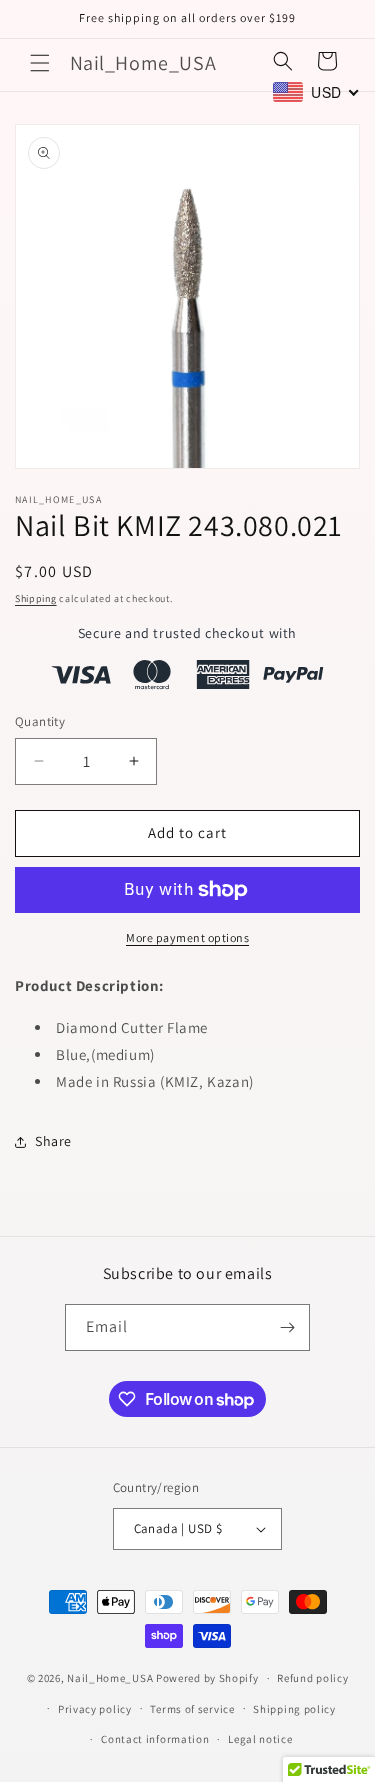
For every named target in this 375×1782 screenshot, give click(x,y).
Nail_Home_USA (110, 1678)
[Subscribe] (287, 1327)
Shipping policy (294, 1709)
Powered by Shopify (207, 1678)
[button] (40, 63)
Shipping (36, 598)
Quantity (40, 721)
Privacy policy (95, 1709)
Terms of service (192, 1709)
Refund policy (312, 1678)
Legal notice (260, 1739)
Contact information (155, 1739)
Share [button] (53, 1141)
